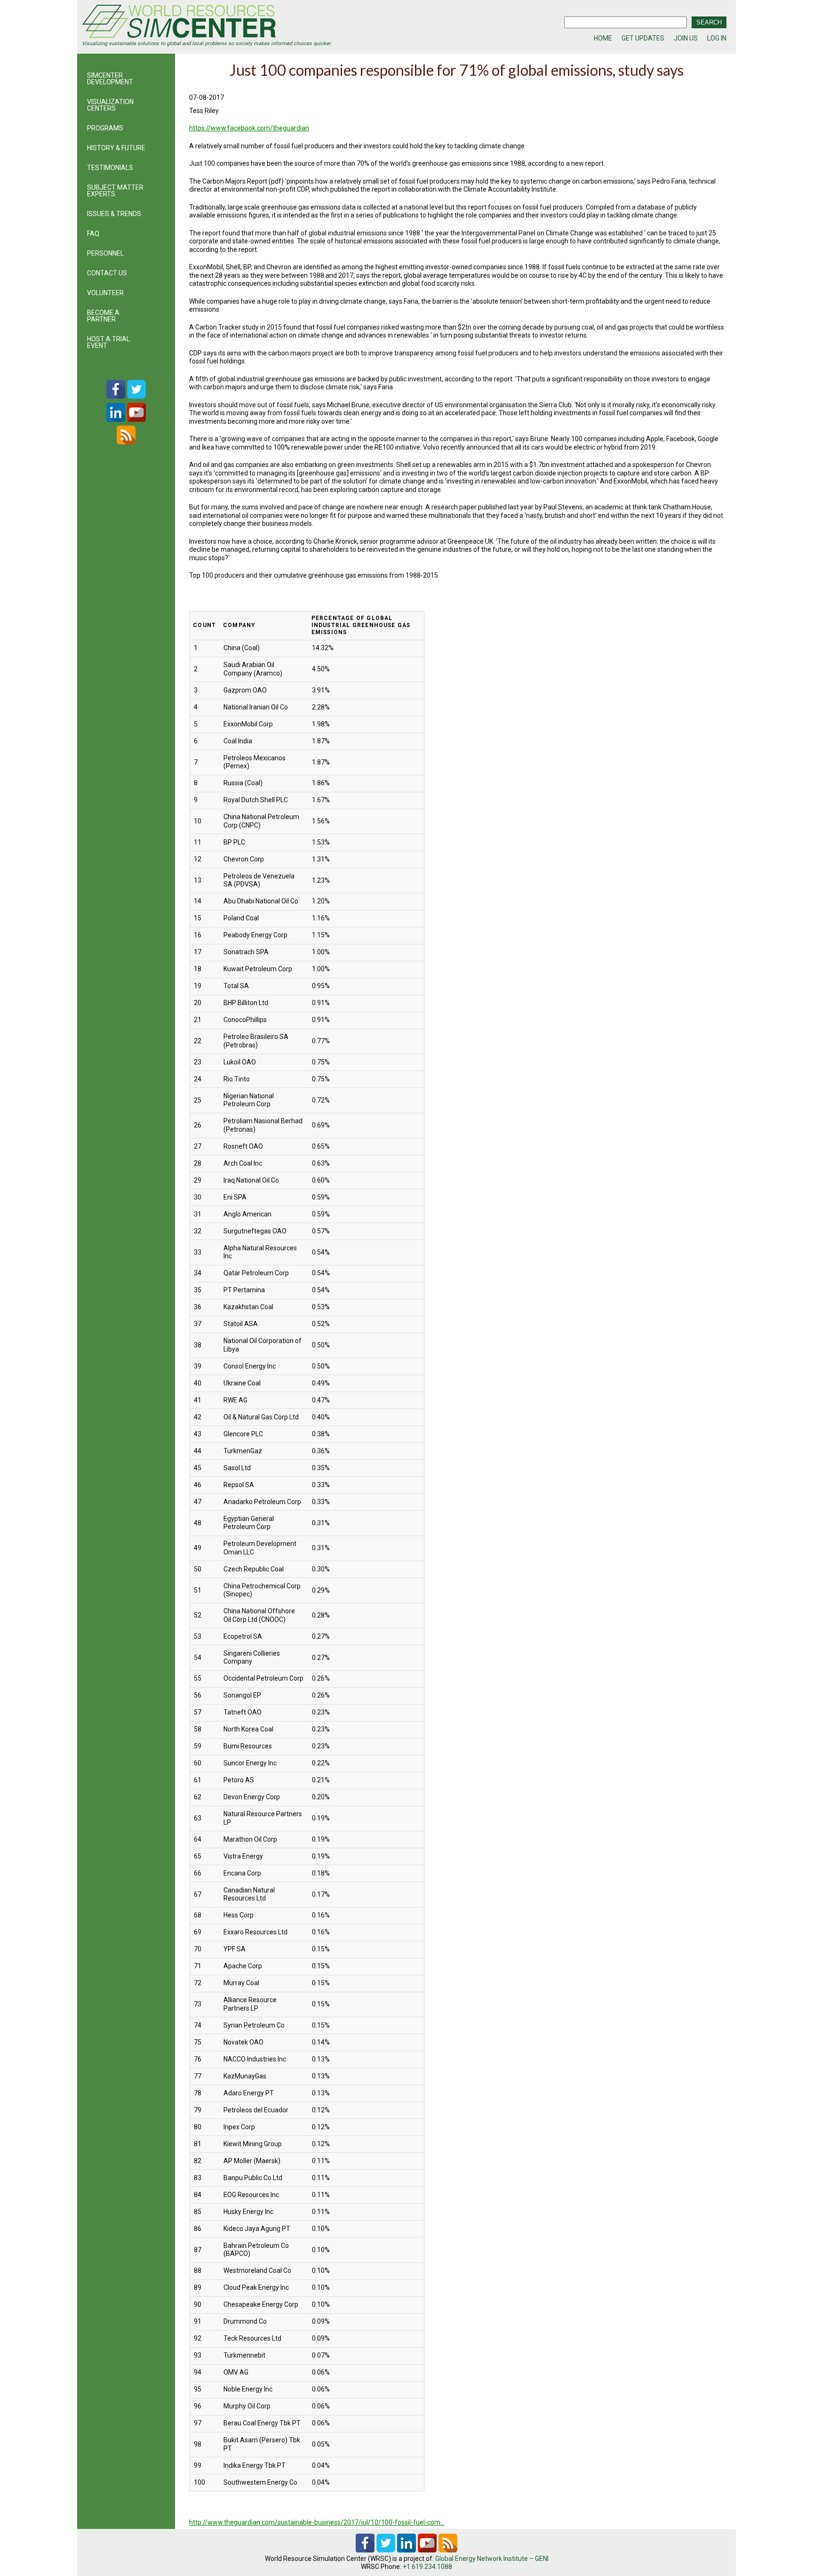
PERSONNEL (105, 253)
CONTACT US (107, 273)
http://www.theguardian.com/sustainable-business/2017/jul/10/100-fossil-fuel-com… (317, 2522)
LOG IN (717, 38)
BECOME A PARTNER (103, 316)
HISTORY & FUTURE (116, 148)
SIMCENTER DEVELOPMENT (110, 79)
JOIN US (686, 38)
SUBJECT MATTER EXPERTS (115, 191)
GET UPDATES (643, 38)
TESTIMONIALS (110, 168)
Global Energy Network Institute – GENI (492, 2559)
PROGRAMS (105, 128)
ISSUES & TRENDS (114, 214)
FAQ (93, 233)
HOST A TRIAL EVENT (108, 342)
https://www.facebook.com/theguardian (249, 128)
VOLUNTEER (105, 293)
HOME (603, 38)
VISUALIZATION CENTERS (110, 105)
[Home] (244, 23)
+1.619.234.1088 (427, 2567)
